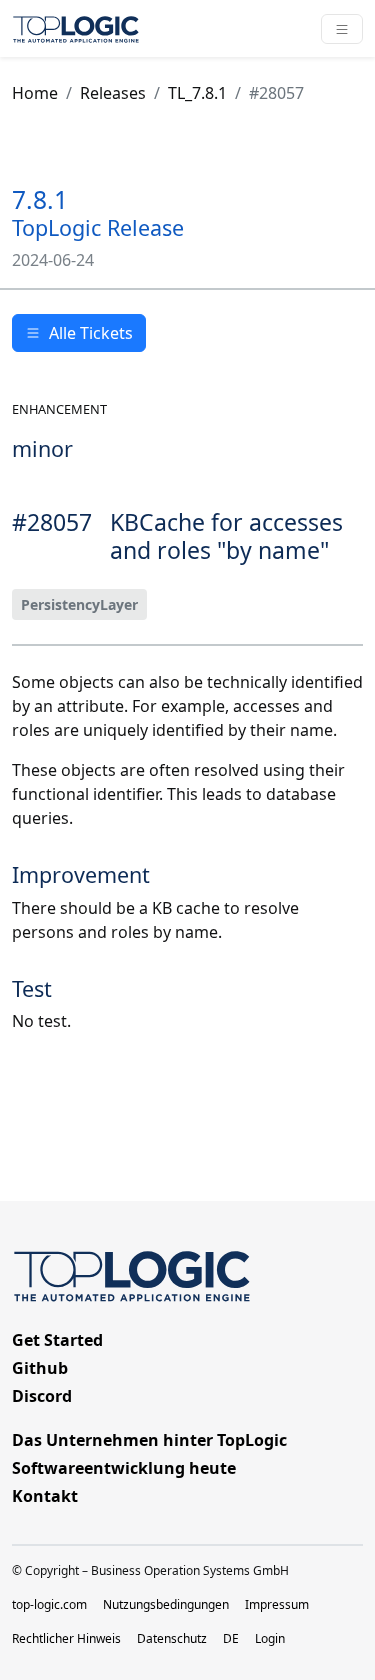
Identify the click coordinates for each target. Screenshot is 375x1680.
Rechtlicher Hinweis (66, 1638)
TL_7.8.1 (197, 93)
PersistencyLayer (79, 604)
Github (40, 1368)
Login (270, 1638)
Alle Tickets (91, 333)
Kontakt (45, 1496)
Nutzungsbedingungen (166, 1604)
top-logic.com (49, 1604)
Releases (113, 93)
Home (35, 93)
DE (231, 1638)
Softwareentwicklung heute (124, 1468)
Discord (42, 1396)
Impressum (277, 1604)
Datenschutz (172, 1638)
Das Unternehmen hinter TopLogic (149, 1440)
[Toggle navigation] (342, 29)
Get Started (57, 1340)
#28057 (276, 93)
